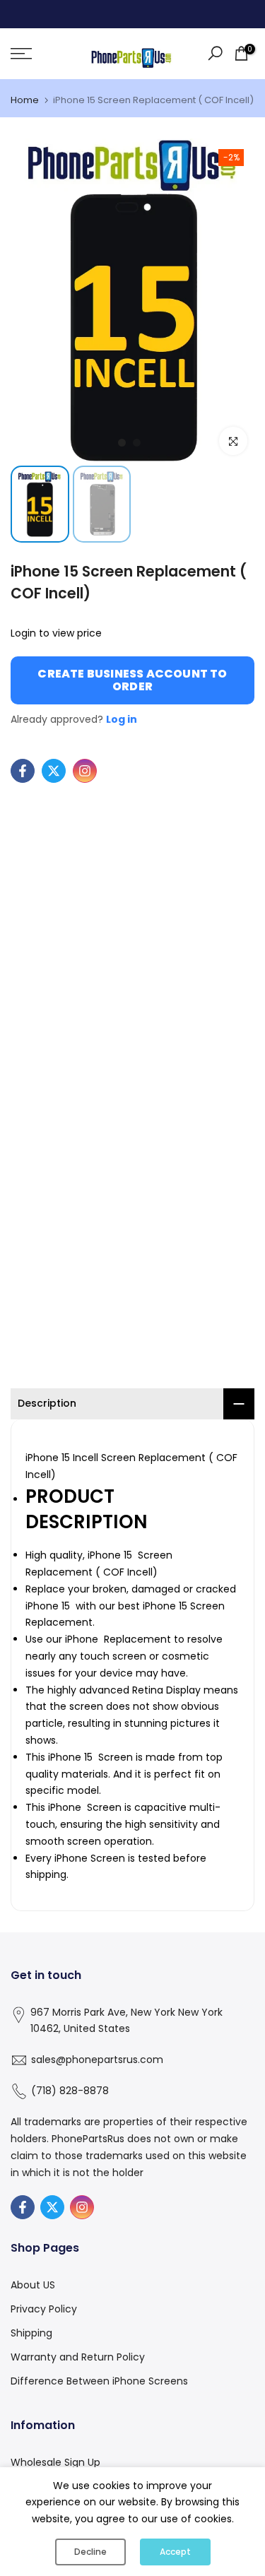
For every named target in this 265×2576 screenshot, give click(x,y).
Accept (175, 2552)
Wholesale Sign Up (55, 2462)
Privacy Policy (44, 2309)
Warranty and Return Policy (78, 2357)
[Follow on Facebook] (23, 771)
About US (33, 2285)
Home (25, 100)
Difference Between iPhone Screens (99, 2381)
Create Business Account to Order (132, 680)
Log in (122, 719)
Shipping (31, 2333)
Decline (90, 2552)
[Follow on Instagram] (85, 771)
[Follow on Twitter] (54, 771)
